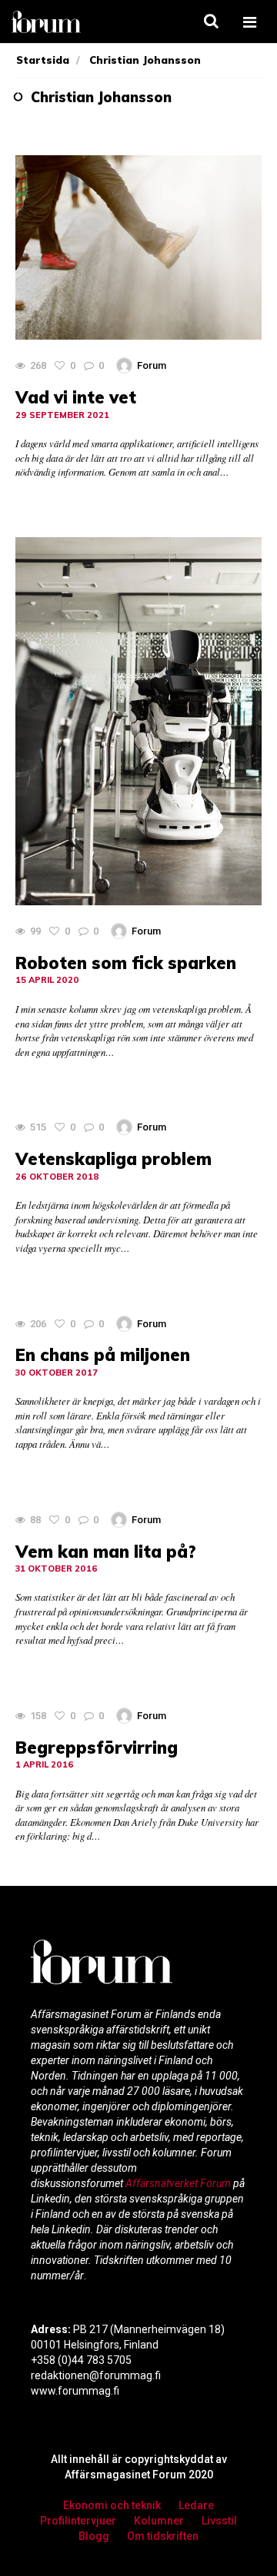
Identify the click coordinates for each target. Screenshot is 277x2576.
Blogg (94, 2536)
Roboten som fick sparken (126, 963)
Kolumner (159, 2521)
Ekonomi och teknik (112, 2505)
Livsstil (219, 2521)
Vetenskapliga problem (113, 1159)
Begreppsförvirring (97, 1748)
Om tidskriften (163, 2536)
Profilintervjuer (78, 2521)
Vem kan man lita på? (106, 1552)
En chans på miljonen (103, 1355)
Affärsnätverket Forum (179, 2183)
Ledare (196, 2505)
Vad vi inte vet (76, 397)
